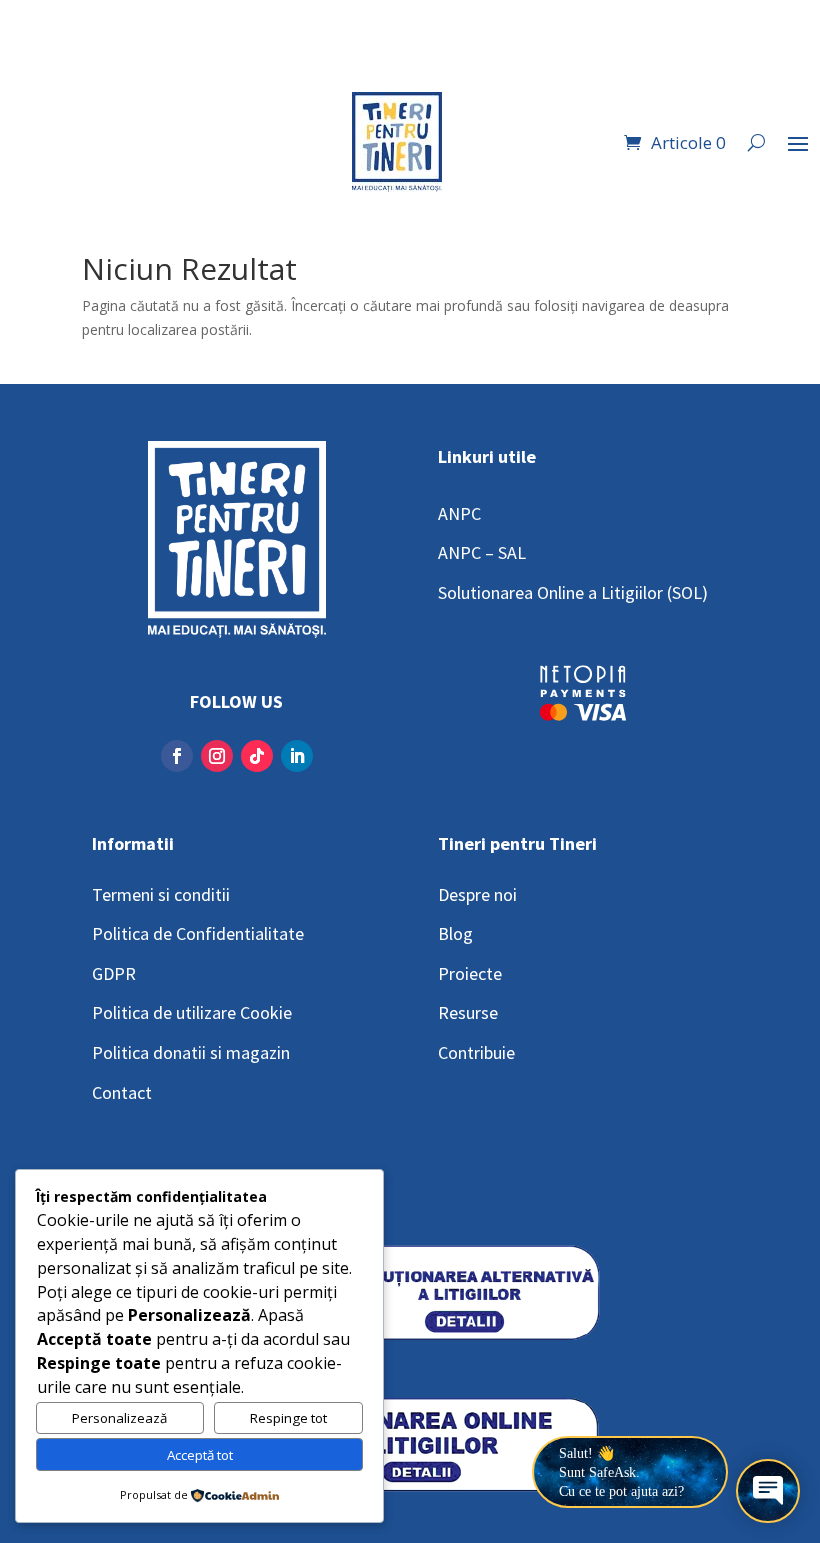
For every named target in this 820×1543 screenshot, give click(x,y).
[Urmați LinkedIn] (297, 756)
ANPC (459, 513)
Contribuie (476, 1052)
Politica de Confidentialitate (198, 933)
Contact (122, 1092)
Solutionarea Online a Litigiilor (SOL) (573, 592)
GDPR (114, 973)
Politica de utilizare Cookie (192, 1012)
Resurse (468, 1012)
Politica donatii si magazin (191, 1052)
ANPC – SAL (482, 552)
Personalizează (119, 1418)
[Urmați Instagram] (217, 756)
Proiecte (470, 973)
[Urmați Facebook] (177, 756)
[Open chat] (768, 1491)
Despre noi (477, 894)
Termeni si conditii (161, 894)
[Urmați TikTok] (257, 756)
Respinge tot (288, 1418)
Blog (455, 933)
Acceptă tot (200, 1455)
